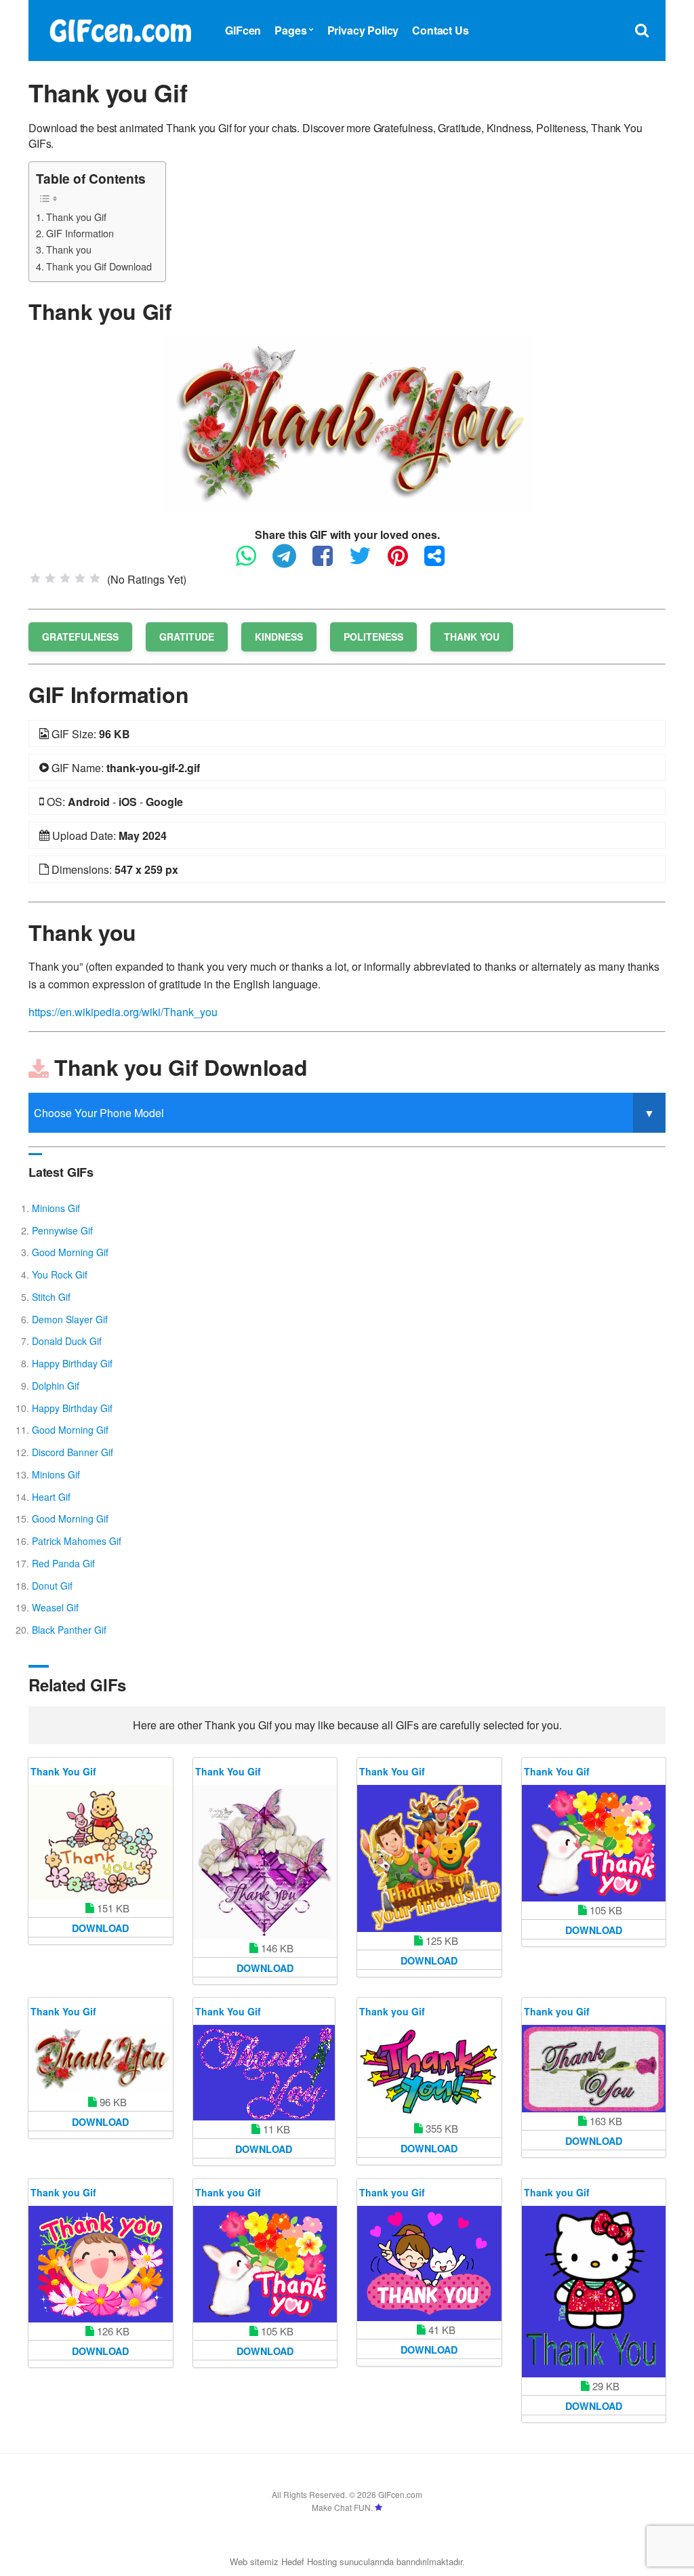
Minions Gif (56, 1208)
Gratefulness (80, 637)
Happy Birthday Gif (72, 1363)
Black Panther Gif (69, 1630)
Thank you (69, 249)
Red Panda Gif (63, 1563)
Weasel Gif (55, 1607)
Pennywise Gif (62, 1230)
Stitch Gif (51, 1297)
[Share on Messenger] (441, 562)
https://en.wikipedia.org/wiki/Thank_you (123, 1012)
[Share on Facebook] (329, 562)
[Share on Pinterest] (405, 562)
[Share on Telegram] (291, 562)
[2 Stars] (50, 578)
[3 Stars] (65, 578)
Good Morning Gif (70, 1252)
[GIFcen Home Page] (120, 29)
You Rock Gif (60, 1274)
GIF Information (80, 233)
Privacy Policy (363, 30)
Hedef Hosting (309, 2561)
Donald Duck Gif (67, 1341)
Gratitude (187, 637)
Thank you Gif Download (99, 266)
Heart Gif (51, 1497)
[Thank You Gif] (101, 1842)
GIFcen (243, 30)
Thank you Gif (76, 217)
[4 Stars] (80, 578)
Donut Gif (52, 1586)
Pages (290, 30)
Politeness (373, 637)
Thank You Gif (63, 1771)
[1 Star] (35, 578)
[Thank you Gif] (347, 423)
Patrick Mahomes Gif (77, 1541)
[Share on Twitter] (367, 562)
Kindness (279, 637)
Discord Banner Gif (73, 1452)
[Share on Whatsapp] (253, 562)
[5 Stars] (95, 578)
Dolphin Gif (56, 1386)
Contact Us (440, 30)
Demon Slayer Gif (70, 1319)
